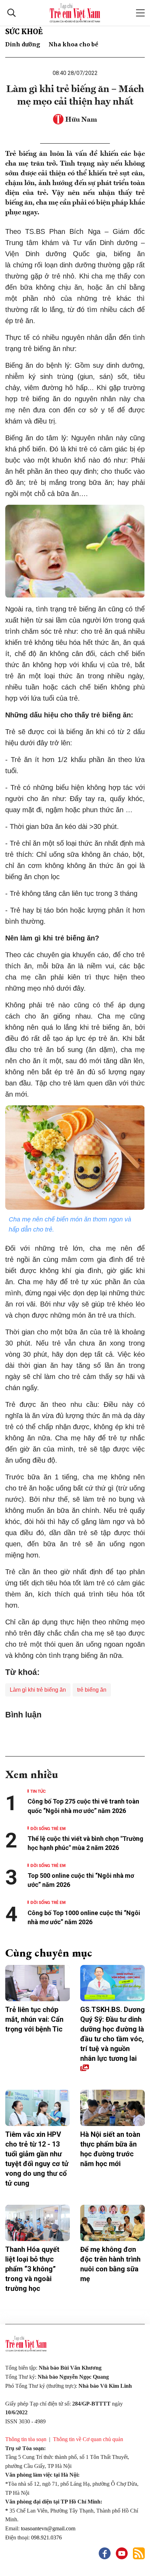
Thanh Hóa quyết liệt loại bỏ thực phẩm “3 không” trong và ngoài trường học (32, 2269)
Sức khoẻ (24, 32)
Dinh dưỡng (23, 44)
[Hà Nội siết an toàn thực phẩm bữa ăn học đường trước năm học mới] (112, 2108)
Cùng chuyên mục (49, 1953)
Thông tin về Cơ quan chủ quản (88, 2439)
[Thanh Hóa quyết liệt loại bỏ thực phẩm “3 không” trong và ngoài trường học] (37, 2223)
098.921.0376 (47, 2537)
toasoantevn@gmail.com (48, 2528)
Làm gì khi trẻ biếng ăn (38, 1690)
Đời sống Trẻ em (48, 1828)
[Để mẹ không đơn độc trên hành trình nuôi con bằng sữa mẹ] (112, 2223)
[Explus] (75, 1735)
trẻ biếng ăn (92, 1690)
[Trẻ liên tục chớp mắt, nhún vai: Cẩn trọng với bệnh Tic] (37, 1983)
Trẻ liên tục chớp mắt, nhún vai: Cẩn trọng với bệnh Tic (34, 2019)
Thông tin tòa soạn (26, 2439)
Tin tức (38, 1791)
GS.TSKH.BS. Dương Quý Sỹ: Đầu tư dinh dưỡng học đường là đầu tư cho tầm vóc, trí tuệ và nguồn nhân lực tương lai (112, 2034)
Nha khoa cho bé (73, 44)
